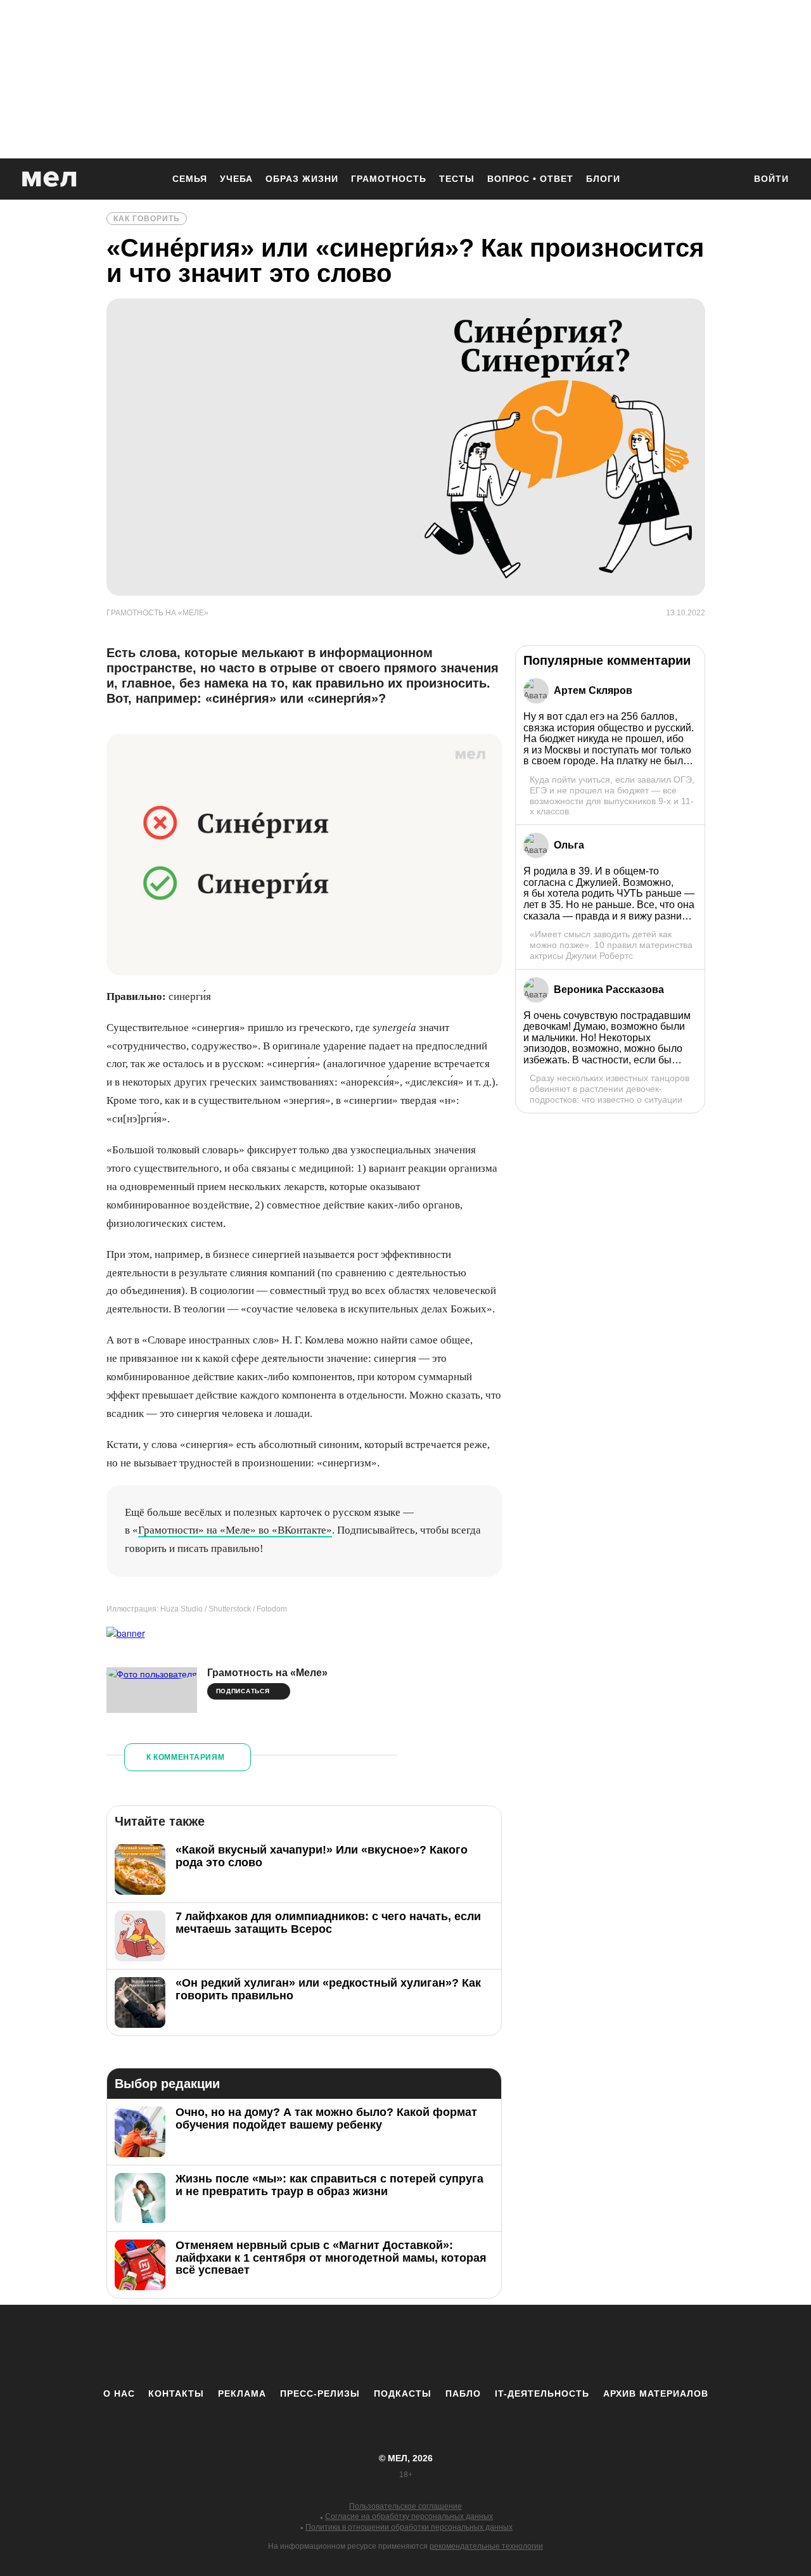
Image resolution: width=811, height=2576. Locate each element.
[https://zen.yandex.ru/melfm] (336, 2346)
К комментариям (186, 1757)
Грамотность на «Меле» (267, 1673)
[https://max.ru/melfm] (510, 2346)
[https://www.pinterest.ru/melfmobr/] (440, 2346)
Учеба (236, 179)
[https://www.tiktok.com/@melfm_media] (405, 2346)
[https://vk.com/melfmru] (371, 2346)
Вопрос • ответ (530, 179)
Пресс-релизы (320, 2393)
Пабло (463, 2393)
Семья (190, 179)
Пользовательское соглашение (405, 2506)
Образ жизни (302, 179)
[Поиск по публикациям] (729, 180)
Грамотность (389, 179)
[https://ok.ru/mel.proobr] (475, 2346)
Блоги (603, 179)
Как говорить (147, 219)
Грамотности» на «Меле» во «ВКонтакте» (235, 1530)
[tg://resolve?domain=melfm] (301, 2346)
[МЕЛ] (49, 179)
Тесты (457, 179)
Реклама (242, 2393)
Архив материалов (656, 2393)
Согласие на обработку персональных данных (409, 2516)
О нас (119, 2393)
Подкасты (403, 2393)
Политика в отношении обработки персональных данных (409, 2527)
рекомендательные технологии (486, 2546)
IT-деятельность (542, 2393)
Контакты (176, 2393)
